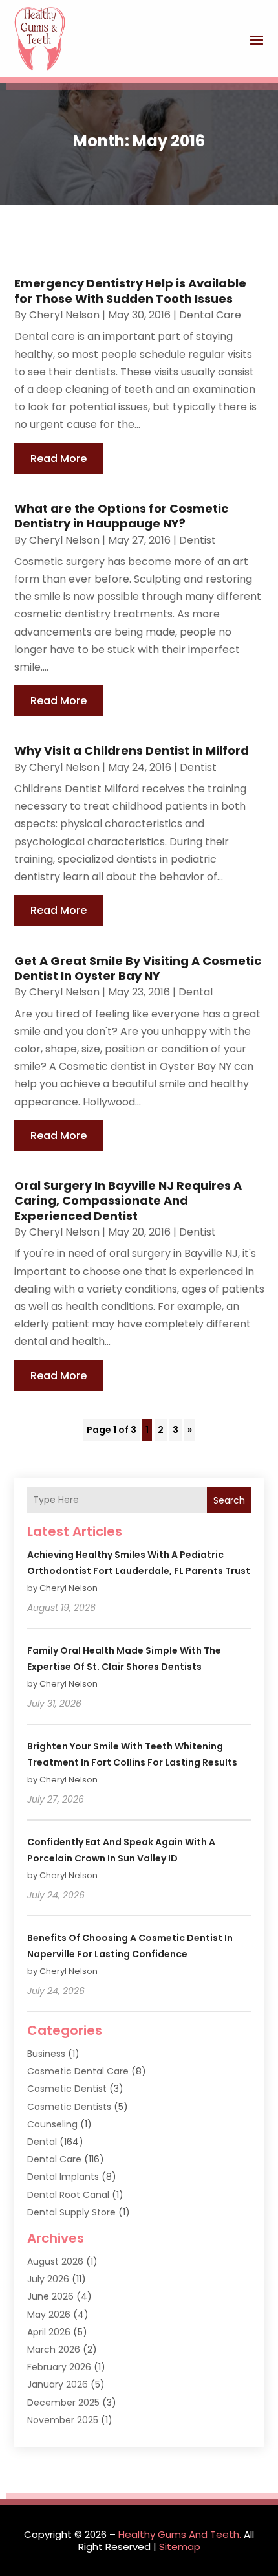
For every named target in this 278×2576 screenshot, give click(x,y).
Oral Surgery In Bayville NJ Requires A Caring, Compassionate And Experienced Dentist (128, 1201)
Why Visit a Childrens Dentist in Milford (132, 750)
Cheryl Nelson (64, 315)
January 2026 (58, 2384)
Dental (196, 992)
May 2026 (49, 2315)
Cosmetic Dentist (67, 2089)
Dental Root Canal (68, 2195)
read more (59, 459)
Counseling (52, 2124)
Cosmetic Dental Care (78, 2071)
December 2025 (63, 2403)
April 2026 (49, 2332)
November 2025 (63, 2420)
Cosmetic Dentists (69, 2107)
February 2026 (59, 2367)
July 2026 (48, 2279)
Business (46, 2054)
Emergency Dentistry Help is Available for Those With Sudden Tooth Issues (130, 291)
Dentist (198, 540)
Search (229, 1500)
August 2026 (55, 2261)
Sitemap (180, 2547)
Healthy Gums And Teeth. (180, 2534)
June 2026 (50, 2296)
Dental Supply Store (71, 2212)
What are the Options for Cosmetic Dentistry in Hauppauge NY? (121, 516)
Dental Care (210, 315)
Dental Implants (63, 2177)
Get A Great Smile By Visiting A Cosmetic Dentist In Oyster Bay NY (138, 968)
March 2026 (54, 2349)
